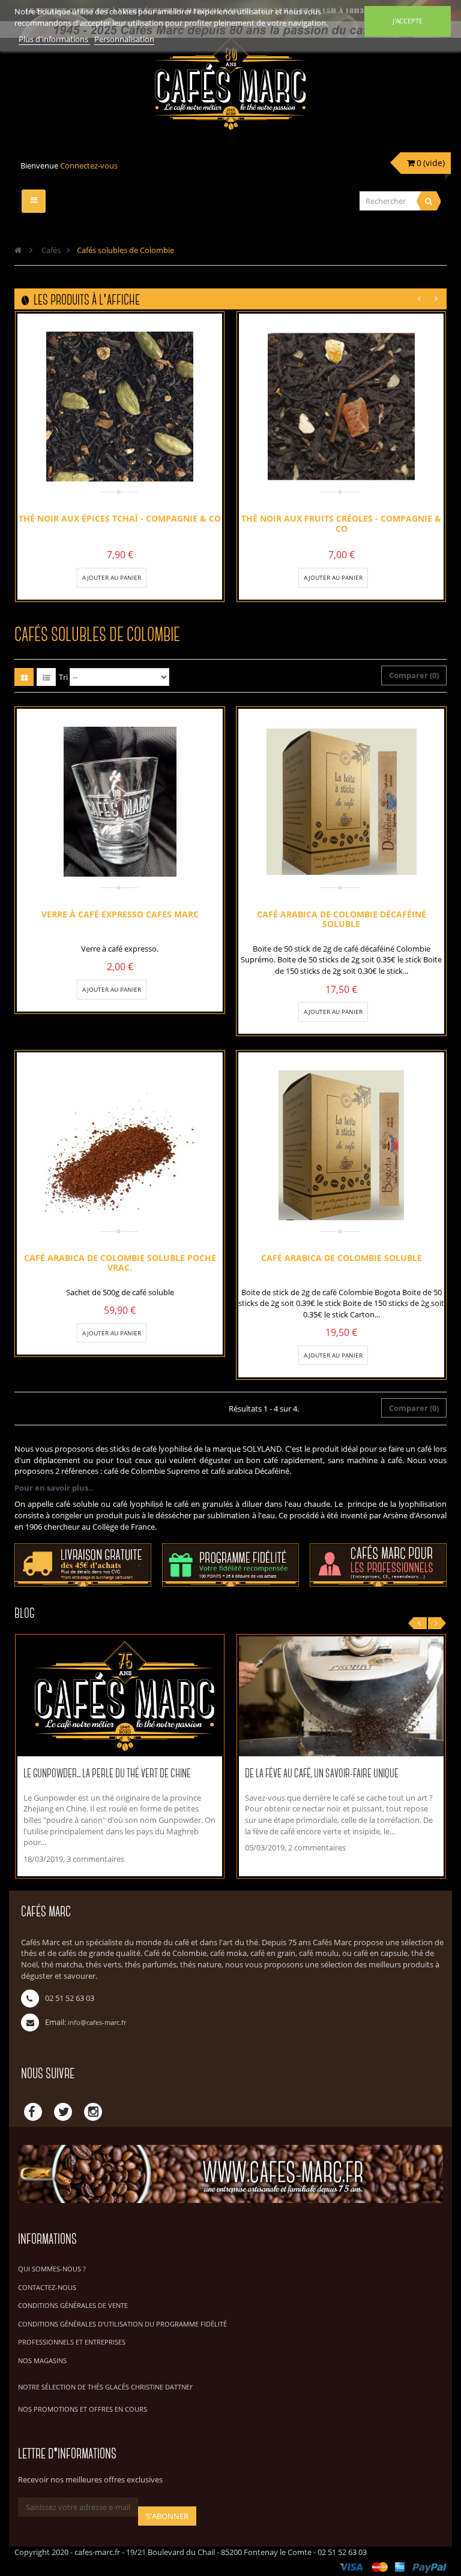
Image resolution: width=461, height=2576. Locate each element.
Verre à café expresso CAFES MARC (120, 914)
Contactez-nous (47, 2287)
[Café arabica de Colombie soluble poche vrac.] (120, 1145)
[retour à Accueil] (18, 250)
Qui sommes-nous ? (52, 2269)
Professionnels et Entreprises (72, 2342)
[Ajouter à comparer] (150, 989)
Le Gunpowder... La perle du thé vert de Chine (107, 1774)
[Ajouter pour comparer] (150, 577)
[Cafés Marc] (230, 92)
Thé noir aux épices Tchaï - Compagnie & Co (120, 518)
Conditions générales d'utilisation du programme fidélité (122, 2324)
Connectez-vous (89, 165)
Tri (63, 677)
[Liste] (46, 677)
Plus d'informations (54, 39)
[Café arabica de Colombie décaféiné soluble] (342, 802)
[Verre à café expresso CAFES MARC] (120, 802)
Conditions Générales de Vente (73, 2305)
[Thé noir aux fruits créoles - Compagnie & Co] (342, 407)
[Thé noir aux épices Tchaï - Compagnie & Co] (120, 407)
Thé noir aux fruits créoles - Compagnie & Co (341, 523)
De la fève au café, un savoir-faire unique (322, 1774)
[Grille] (24, 677)
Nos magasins (42, 2360)
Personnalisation (124, 39)
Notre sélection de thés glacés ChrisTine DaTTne (104, 2387)
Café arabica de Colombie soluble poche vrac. (120, 1262)
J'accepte (408, 21)
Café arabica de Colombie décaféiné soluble (342, 919)
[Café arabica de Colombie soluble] (342, 1145)
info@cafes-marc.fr (97, 2022)
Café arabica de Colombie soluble (342, 1257)
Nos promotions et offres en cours (83, 2409)
